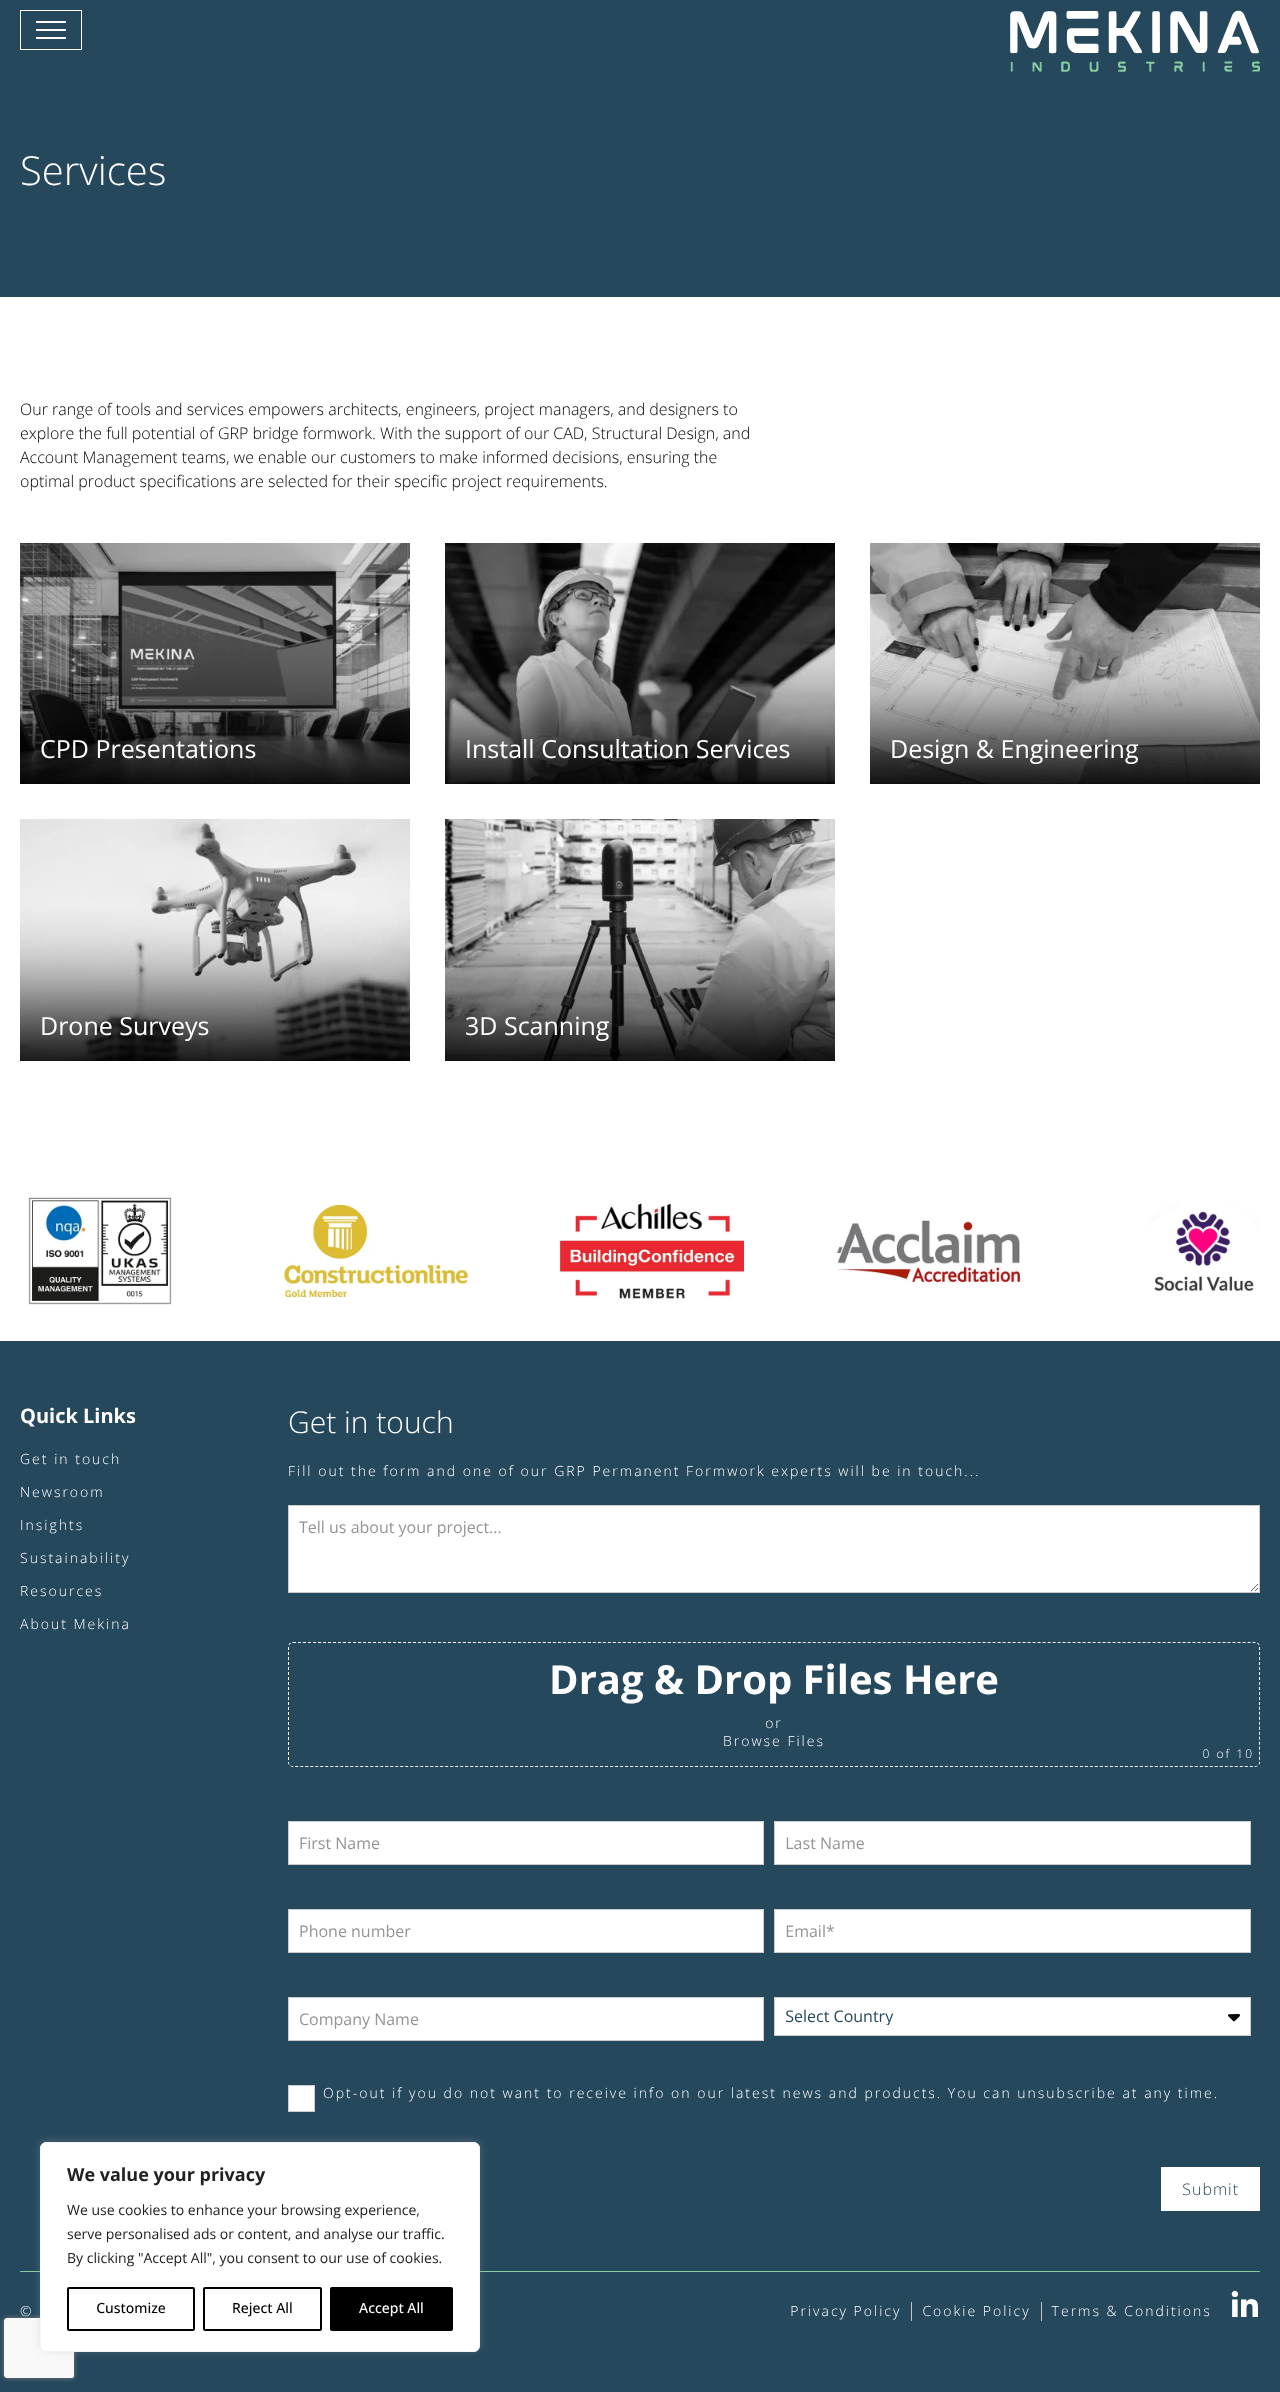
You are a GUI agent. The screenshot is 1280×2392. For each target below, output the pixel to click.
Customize (131, 2308)
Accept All (391, 2308)
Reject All (262, 2308)
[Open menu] (51, 30)
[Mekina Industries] (1135, 60)
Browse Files (774, 1741)
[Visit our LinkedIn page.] (1246, 2312)
